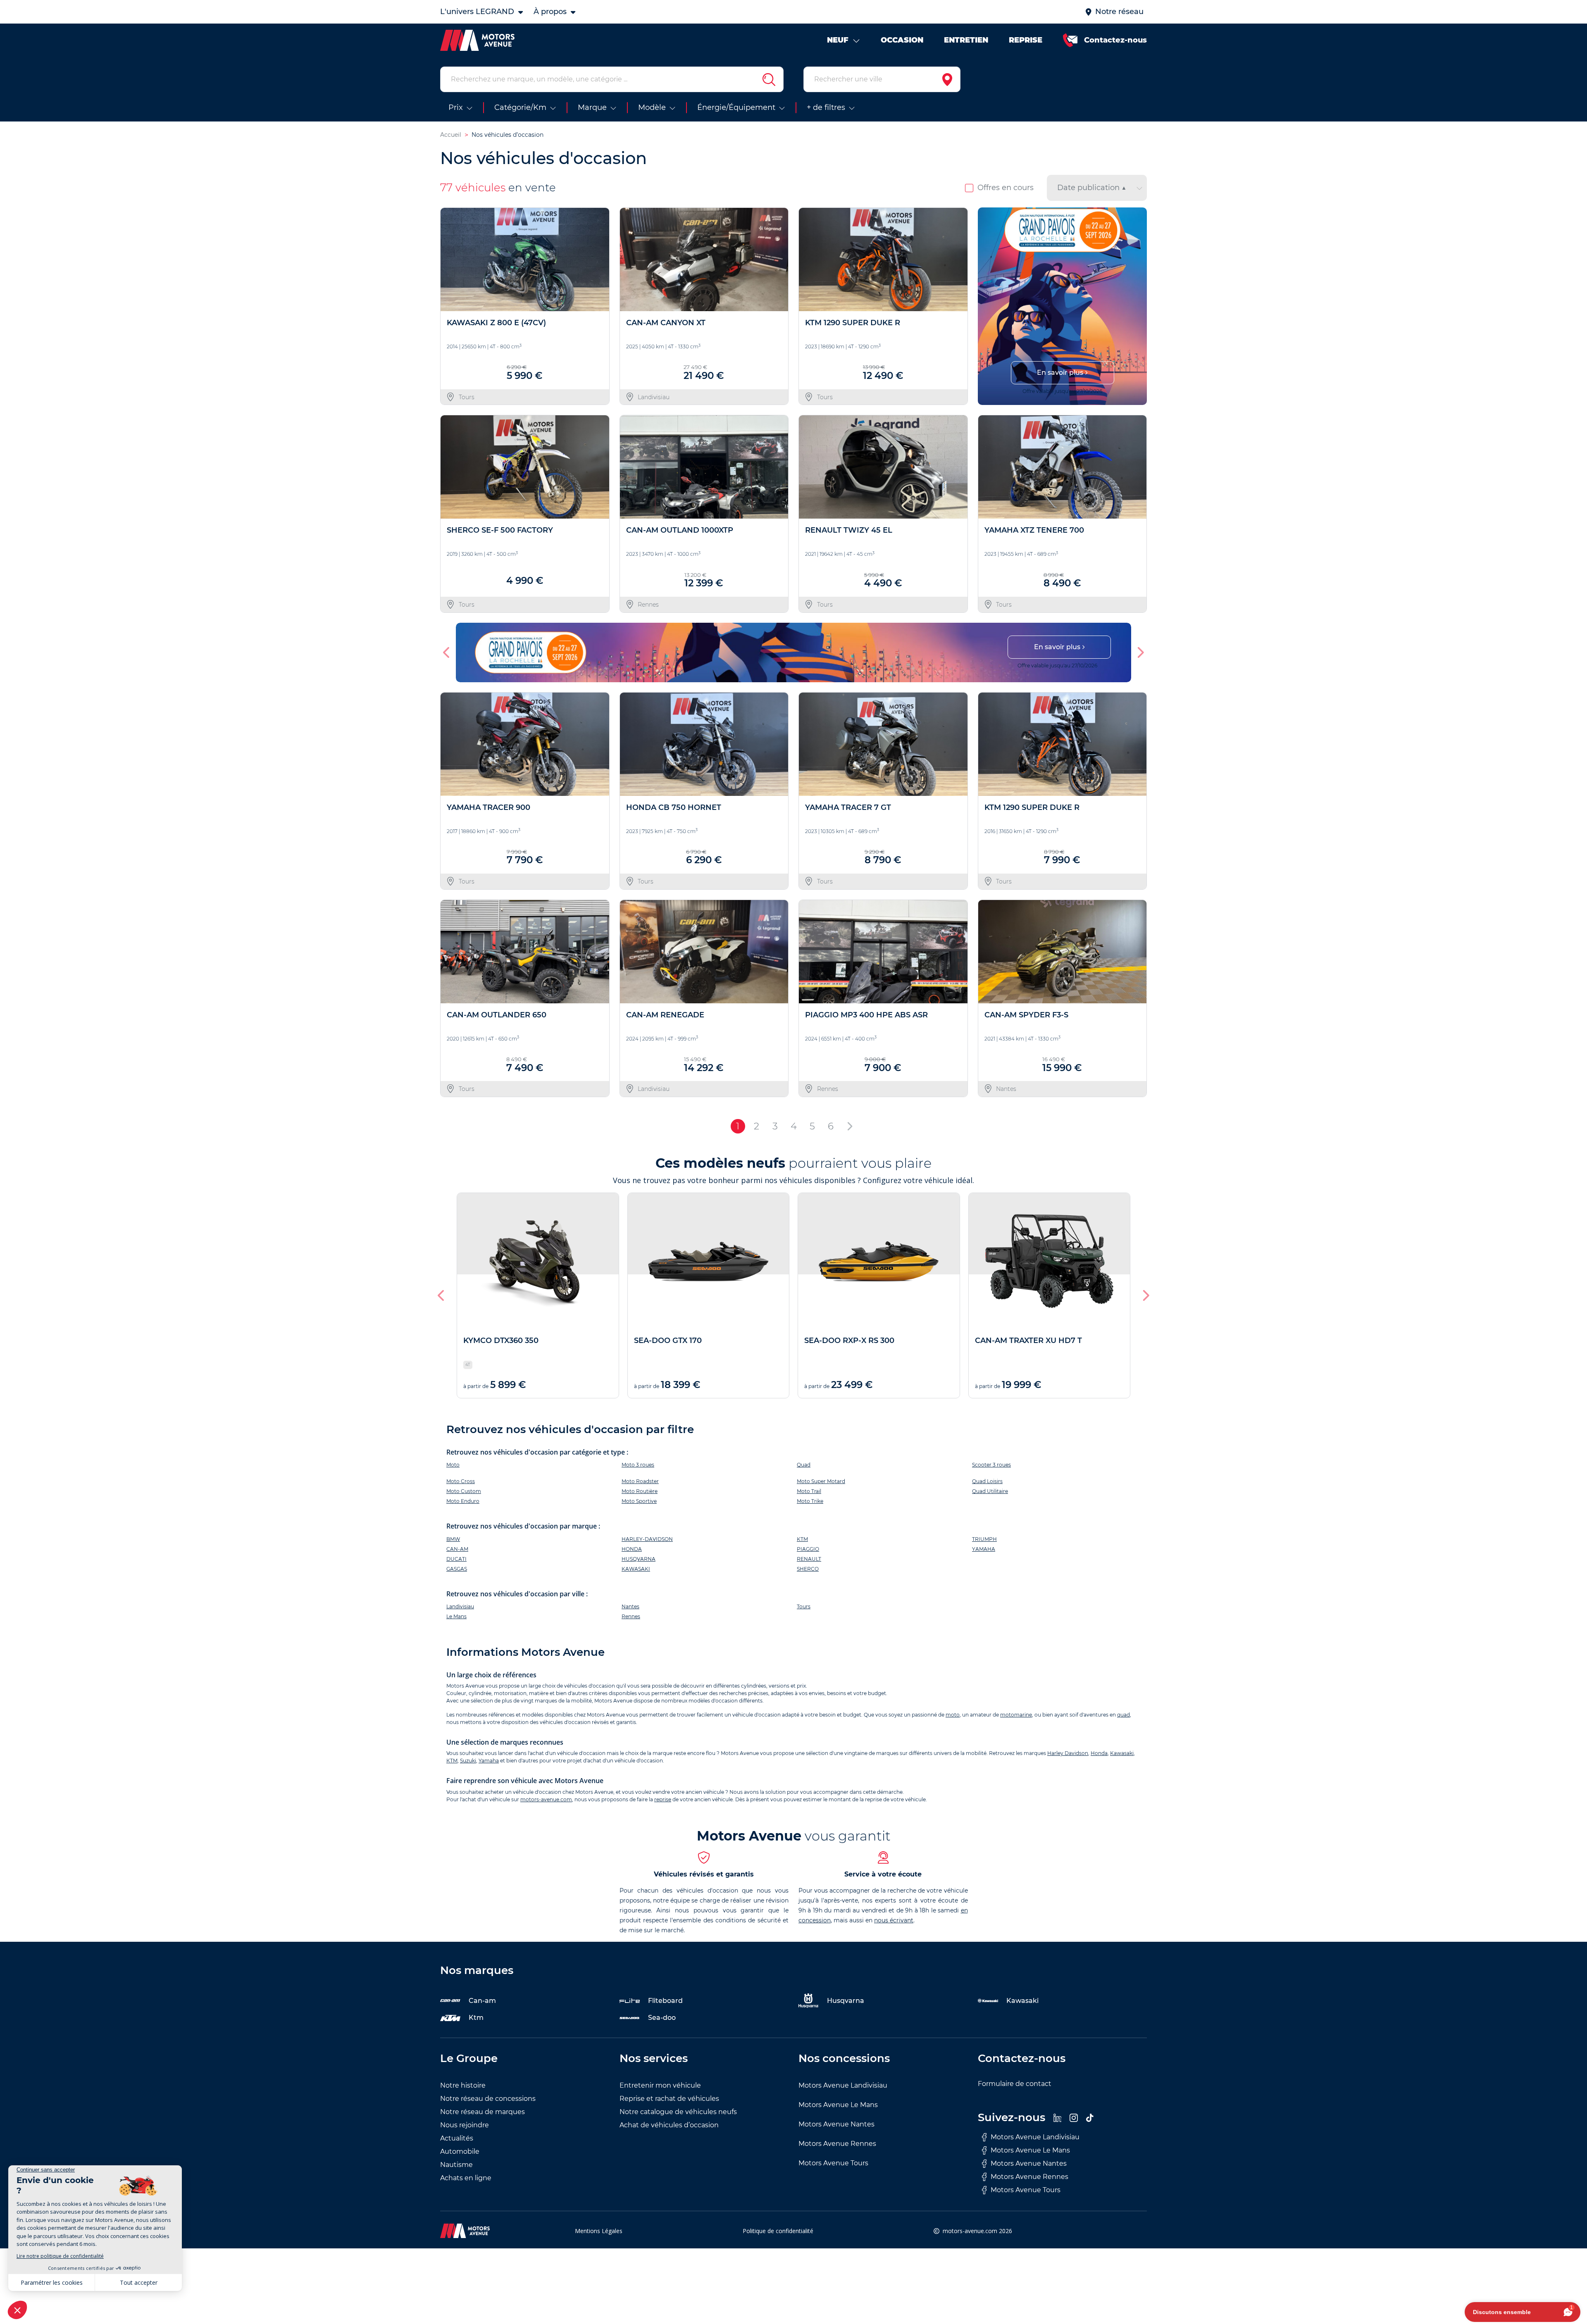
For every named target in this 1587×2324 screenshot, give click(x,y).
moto (953, 1715)
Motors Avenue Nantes (836, 2124)
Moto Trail (809, 1491)
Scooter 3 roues (991, 1465)
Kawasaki (1122, 1753)
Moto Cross (461, 1481)
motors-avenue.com (546, 1799)
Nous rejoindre (465, 2125)
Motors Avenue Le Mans (838, 2105)
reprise (663, 1799)
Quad (804, 1465)
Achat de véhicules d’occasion (669, 2125)
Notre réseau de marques (483, 2112)
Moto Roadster (640, 1481)
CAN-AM (457, 1549)
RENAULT (809, 1559)
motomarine (1016, 1715)
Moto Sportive (639, 1501)
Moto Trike (810, 1501)
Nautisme (456, 2165)
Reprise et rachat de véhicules (669, 2099)
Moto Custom (464, 1491)
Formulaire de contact (1015, 2084)
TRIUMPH (984, 1539)
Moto (453, 1465)
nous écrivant (894, 1920)
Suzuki (468, 1761)
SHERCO (808, 1569)
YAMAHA (984, 1549)
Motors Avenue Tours (833, 2163)
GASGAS (457, 1569)
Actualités (457, 2138)
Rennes (631, 1616)
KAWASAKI (636, 1569)
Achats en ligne (466, 2178)
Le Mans (456, 1616)
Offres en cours (1006, 188)
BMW (453, 1539)
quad (1124, 1715)
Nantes (630, 1606)
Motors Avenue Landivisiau (843, 2085)
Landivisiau (460, 1606)
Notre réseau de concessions (488, 2099)
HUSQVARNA (639, 1559)
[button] (988, 306)
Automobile (460, 2151)
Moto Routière (640, 1491)
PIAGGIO (808, 1549)
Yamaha (489, 1761)
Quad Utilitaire (990, 1491)
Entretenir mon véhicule (660, 2085)
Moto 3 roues (638, 1465)
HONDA (632, 1549)
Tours (804, 1606)
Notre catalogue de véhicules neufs (678, 2112)
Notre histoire (463, 2085)
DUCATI (456, 1559)
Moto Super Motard (821, 1481)
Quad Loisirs (987, 1481)
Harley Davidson (1068, 1753)
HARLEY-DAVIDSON (647, 1539)
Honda (1099, 1753)
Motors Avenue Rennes (837, 2144)
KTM (802, 1539)
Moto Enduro (463, 1501)
